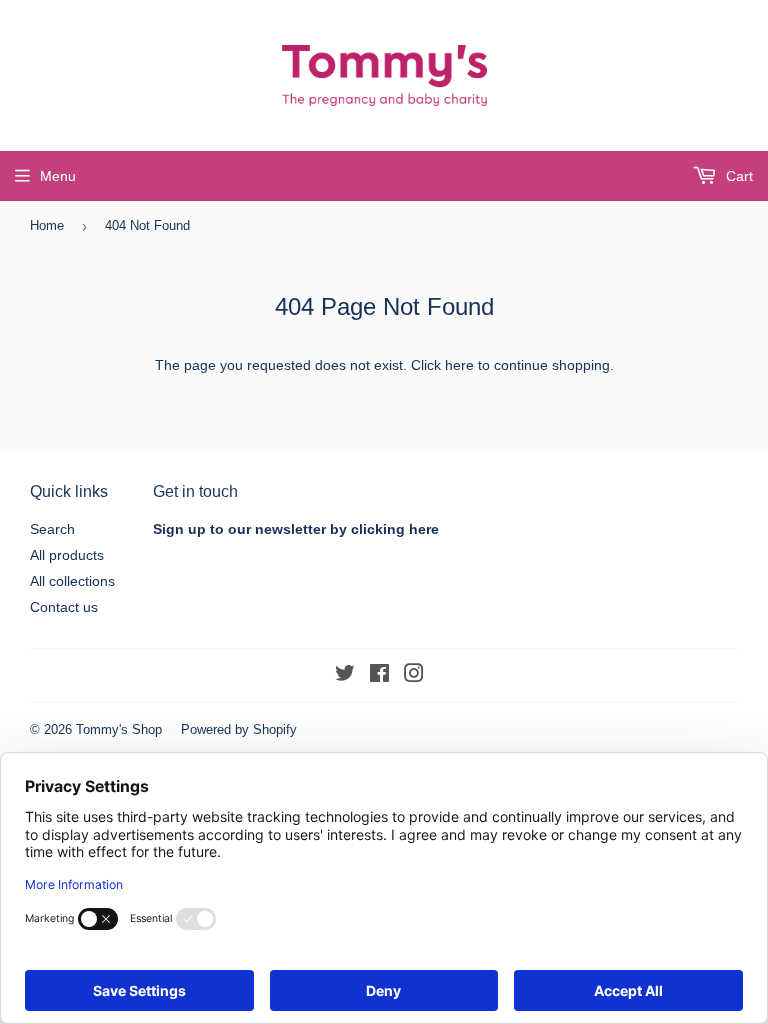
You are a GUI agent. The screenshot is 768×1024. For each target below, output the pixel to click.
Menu (58, 176)
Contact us (64, 607)
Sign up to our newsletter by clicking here (296, 529)
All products (67, 555)
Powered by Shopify (239, 729)
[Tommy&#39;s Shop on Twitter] (345, 676)
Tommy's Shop (119, 729)
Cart (737, 176)
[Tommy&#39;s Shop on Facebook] (379, 676)
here (459, 365)
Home (47, 225)
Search (52, 529)
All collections (72, 581)
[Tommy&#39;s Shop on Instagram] (414, 676)
